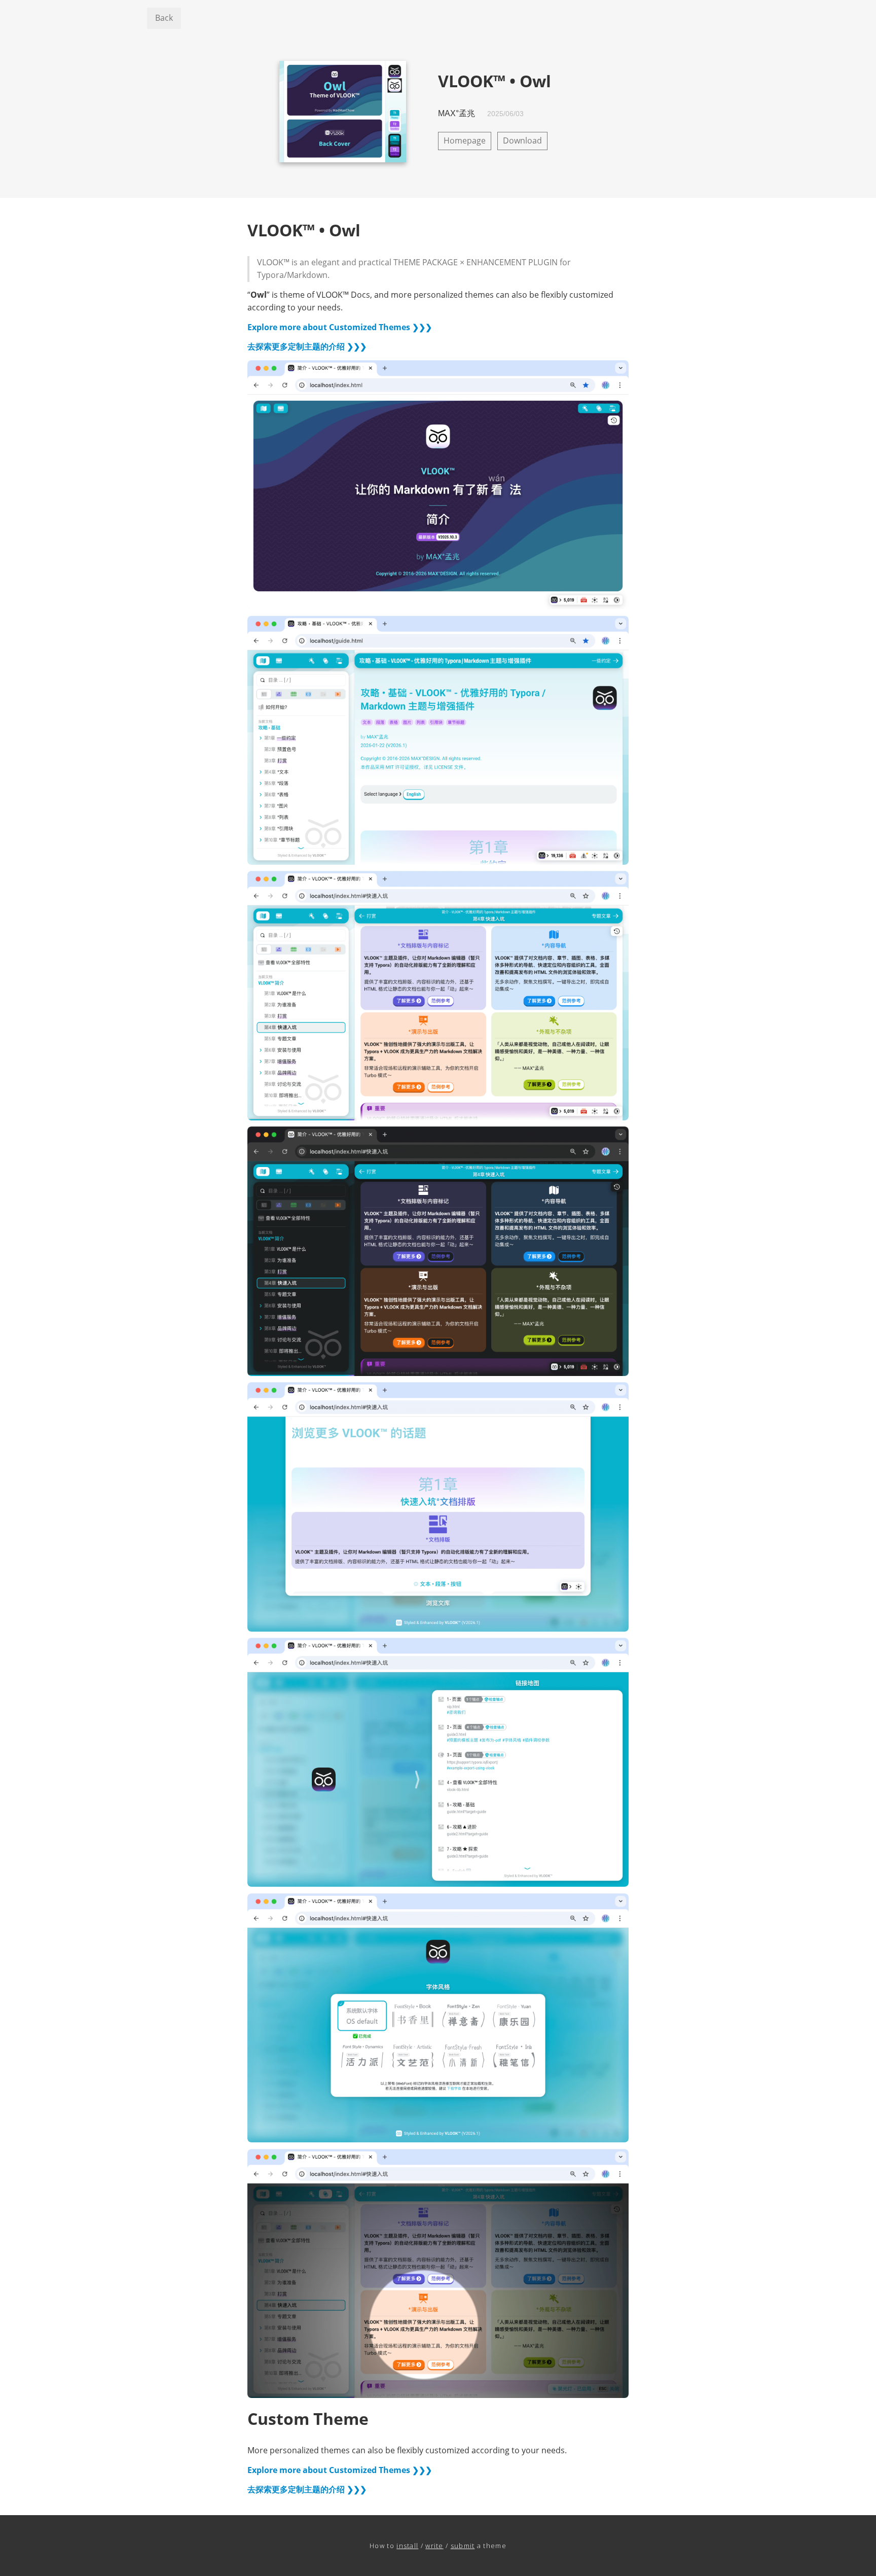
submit (463, 2546)
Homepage (465, 140)
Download (522, 140)
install (407, 2546)
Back (164, 18)
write (434, 2546)
